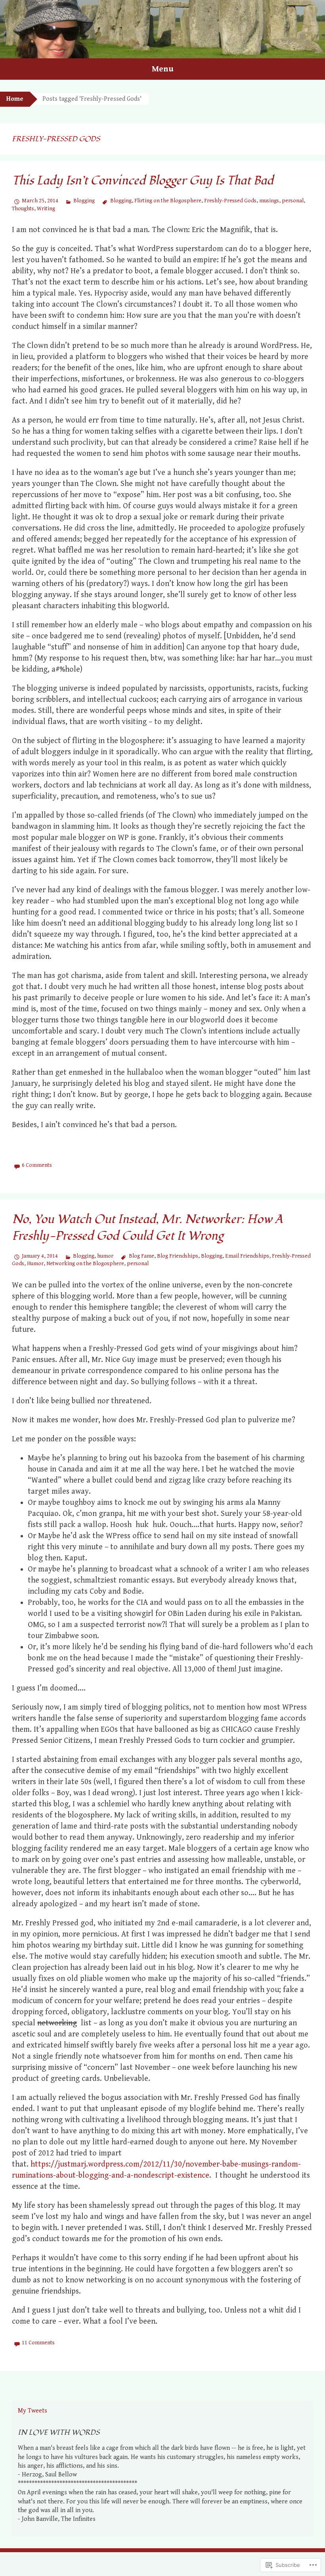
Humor (35, 1264)
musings (269, 201)
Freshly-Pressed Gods (230, 201)
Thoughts (23, 209)
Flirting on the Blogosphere (168, 201)
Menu (163, 69)
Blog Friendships (178, 1256)
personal (293, 201)
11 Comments (38, 2343)
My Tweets (32, 2411)
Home (15, 99)
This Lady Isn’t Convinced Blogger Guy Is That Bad (143, 181)
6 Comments (37, 1165)
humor (105, 1256)
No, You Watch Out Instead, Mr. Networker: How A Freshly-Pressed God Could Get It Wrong (147, 1228)
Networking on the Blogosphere (85, 1264)
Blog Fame (141, 1256)
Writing (46, 209)
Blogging (84, 201)
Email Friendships (247, 1256)
